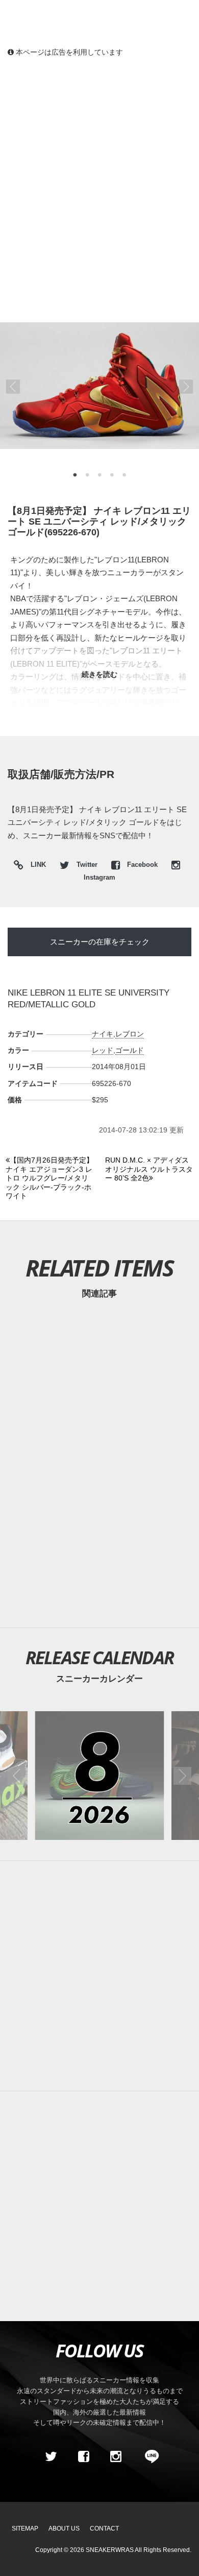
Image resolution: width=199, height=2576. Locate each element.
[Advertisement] (99, 171)
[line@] (148, 2456)
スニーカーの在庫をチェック (100, 942)
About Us (64, 2528)
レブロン (130, 1034)
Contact (104, 2528)
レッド (103, 1050)
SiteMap (25, 2528)
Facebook (142, 865)
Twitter (87, 865)
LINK (36, 866)
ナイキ (103, 1034)
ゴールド (130, 1050)
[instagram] (116, 2456)
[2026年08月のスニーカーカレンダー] (99, 1776)
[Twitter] (51, 2456)
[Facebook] (83, 2456)
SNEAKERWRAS (110, 2550)
